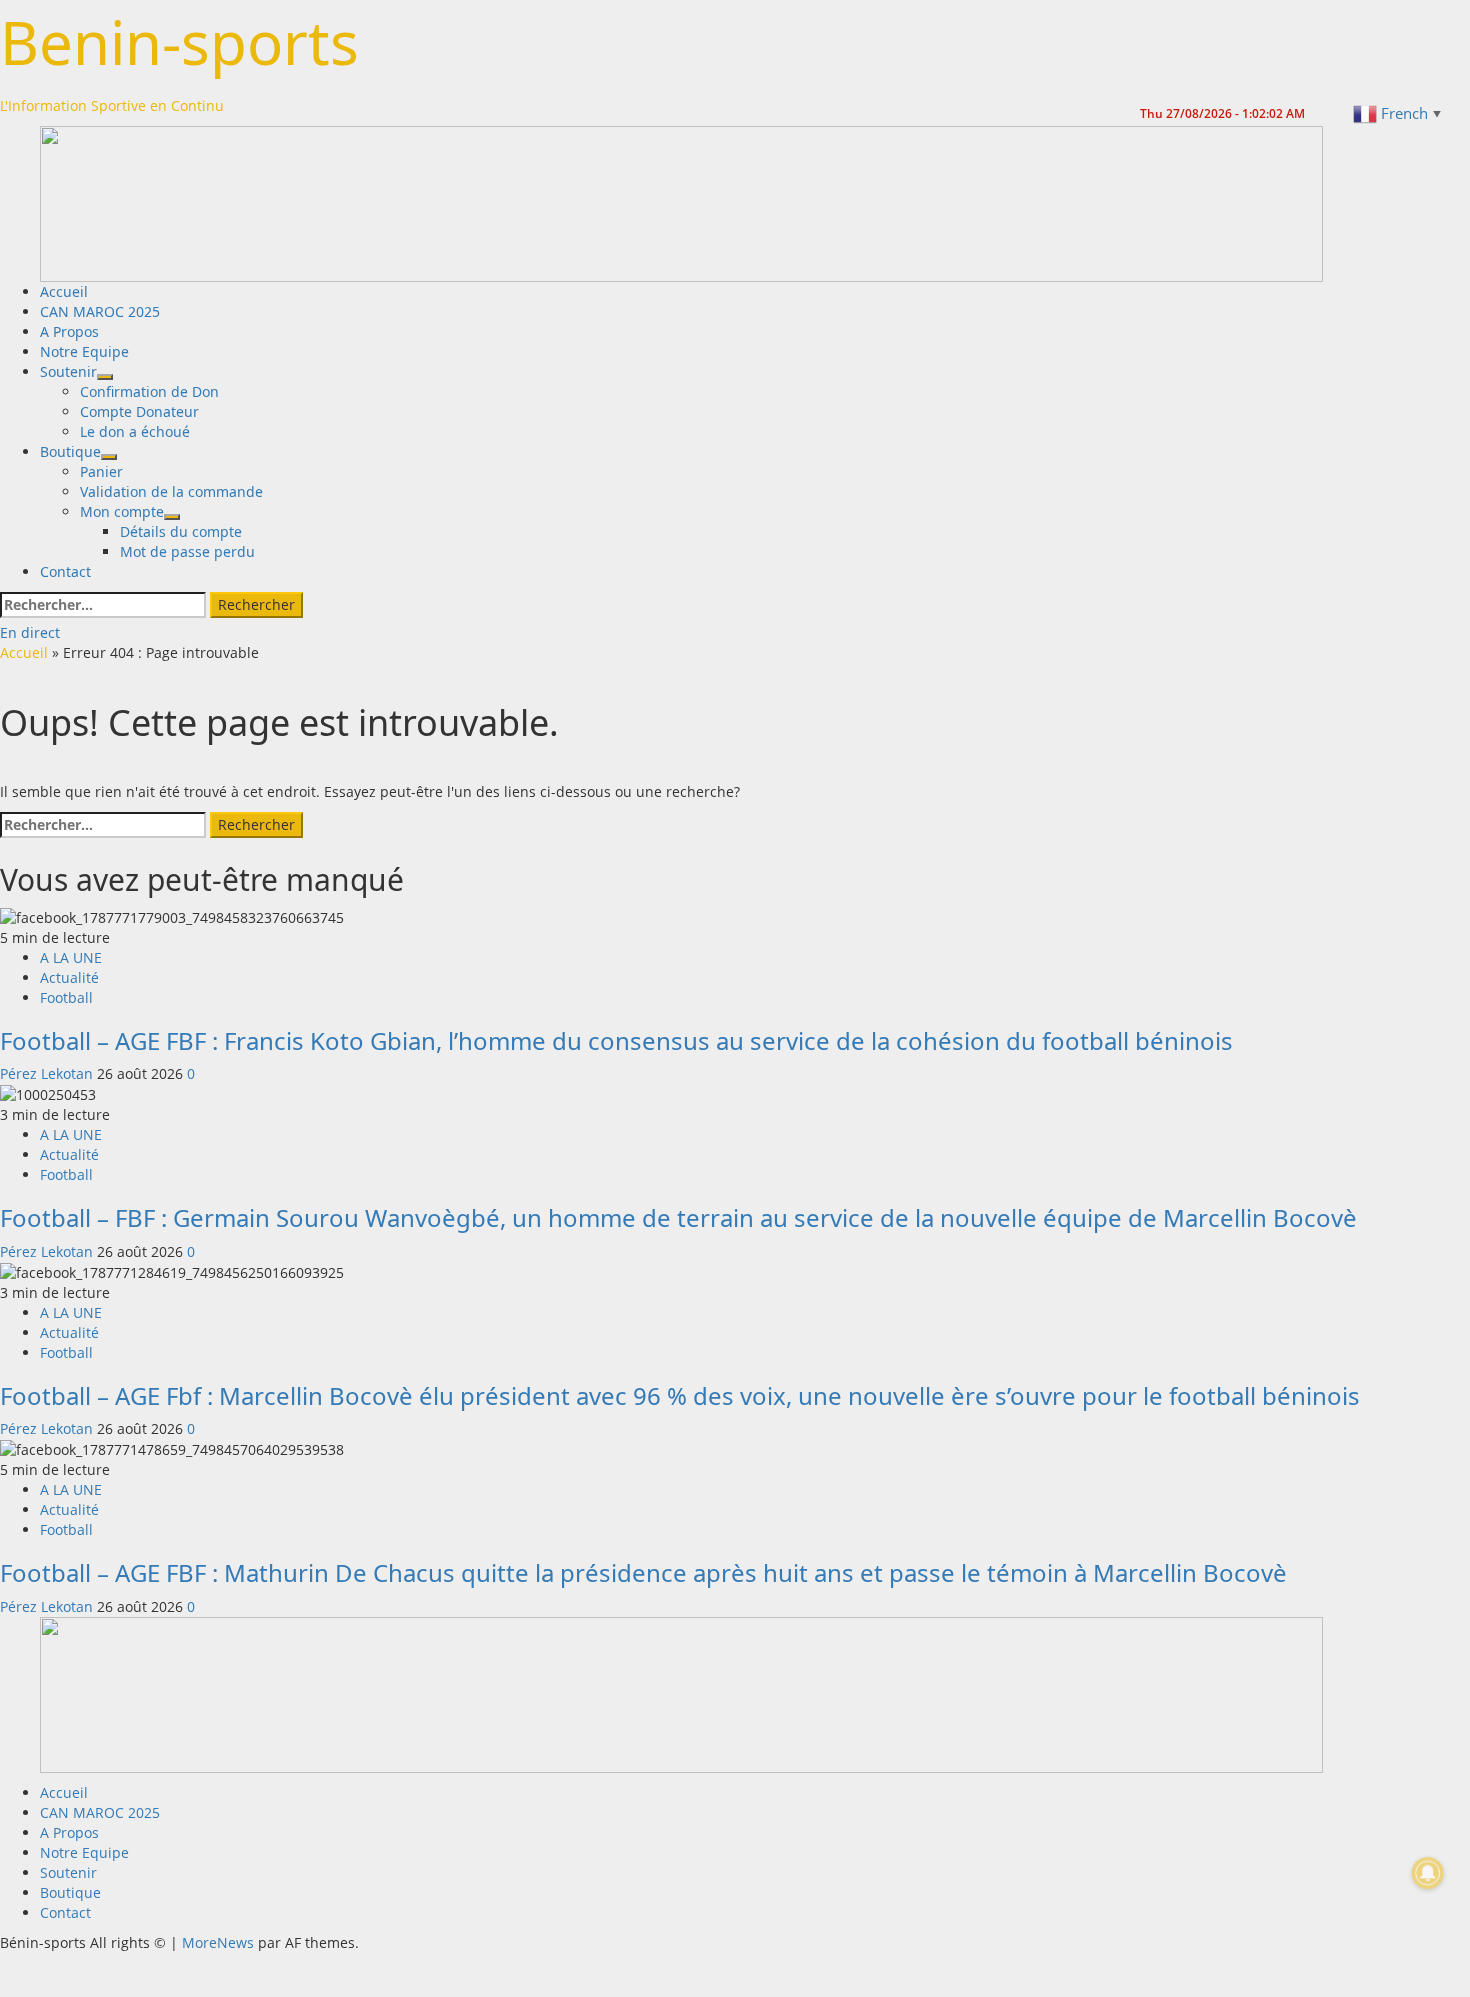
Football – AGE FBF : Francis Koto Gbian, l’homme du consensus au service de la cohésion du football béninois (616, 1040)
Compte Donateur (139, 411)
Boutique (70, 451)
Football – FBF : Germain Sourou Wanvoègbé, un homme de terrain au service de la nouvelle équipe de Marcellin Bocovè (678, 1217)
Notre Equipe (84, 351)
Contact (65, 571)
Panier (101, 471)
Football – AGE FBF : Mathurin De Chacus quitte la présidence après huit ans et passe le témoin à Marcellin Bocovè (643, 1572)
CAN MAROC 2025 (100, 311)
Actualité (69, 977)
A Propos (69, 331)
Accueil (64, 291)
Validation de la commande (171, 491)
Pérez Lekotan (48, 1073)
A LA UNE (71, 957)
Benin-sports (179, 42)
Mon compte (122, 511)
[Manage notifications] (1428, 1873)
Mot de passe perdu (187, 551)
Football (66, 997)
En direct (30, 632)
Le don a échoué (135, 431)
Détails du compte (181, 531)
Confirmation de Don (149, 391)
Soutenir (68, 371)
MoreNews (218, 1942)
